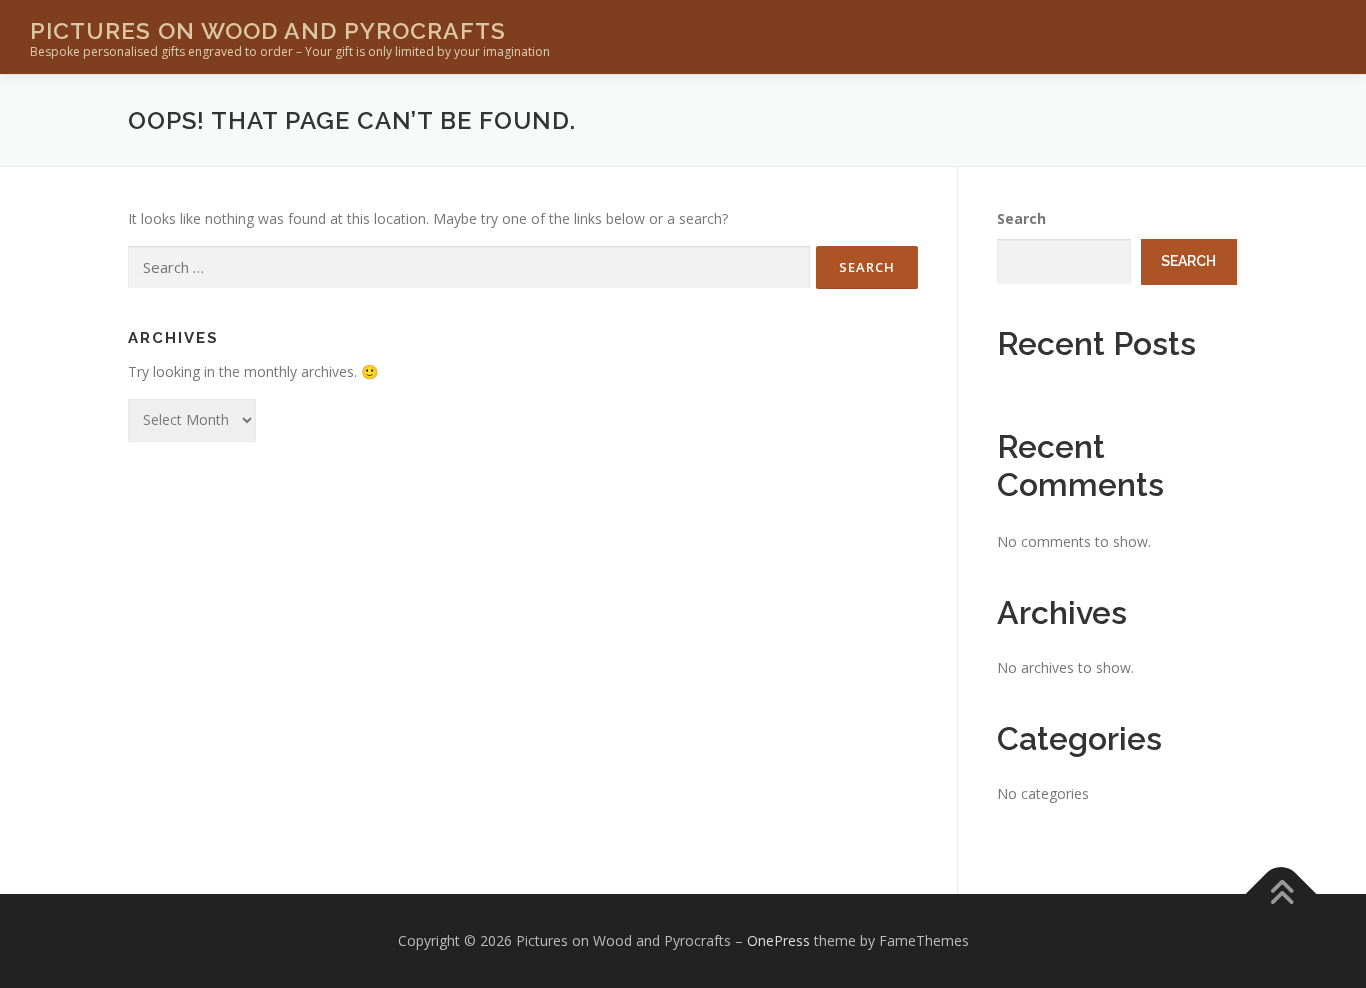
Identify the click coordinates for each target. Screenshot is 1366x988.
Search (1021, 218)
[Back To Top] (1281, 894)
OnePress (778, 940)
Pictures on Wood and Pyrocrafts (268, 30)
